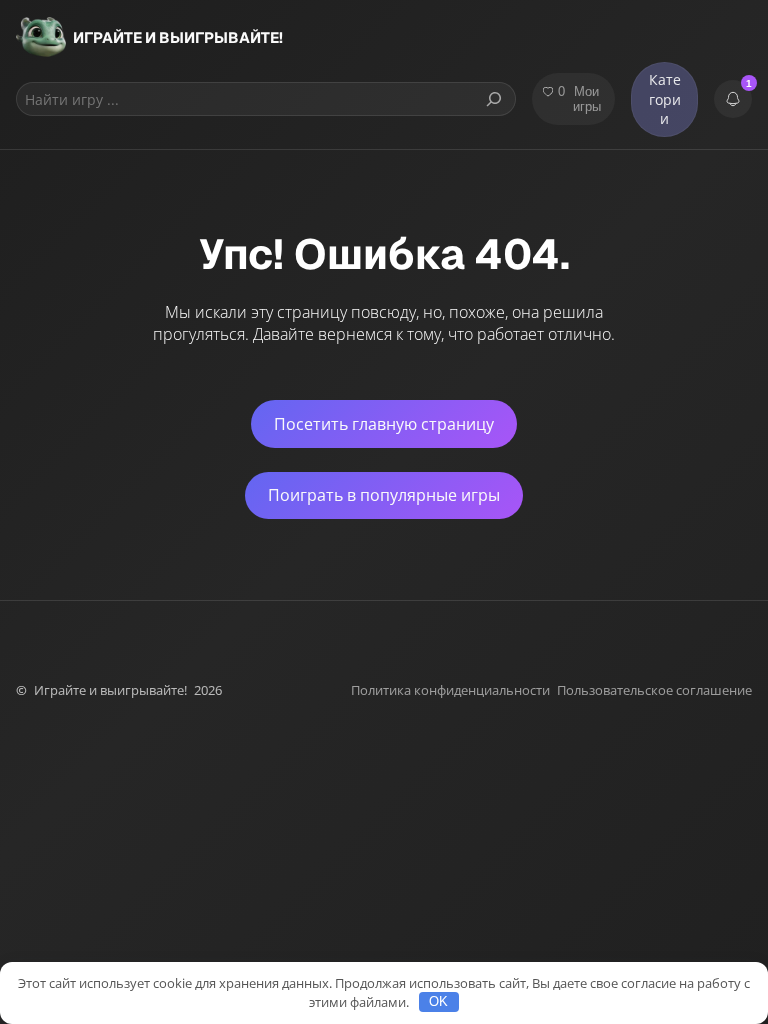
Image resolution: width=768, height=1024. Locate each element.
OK (438, 1001)
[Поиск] (494, 99)
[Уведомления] (733, 99)
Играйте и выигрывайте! (178, 37)
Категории (665, 99)
